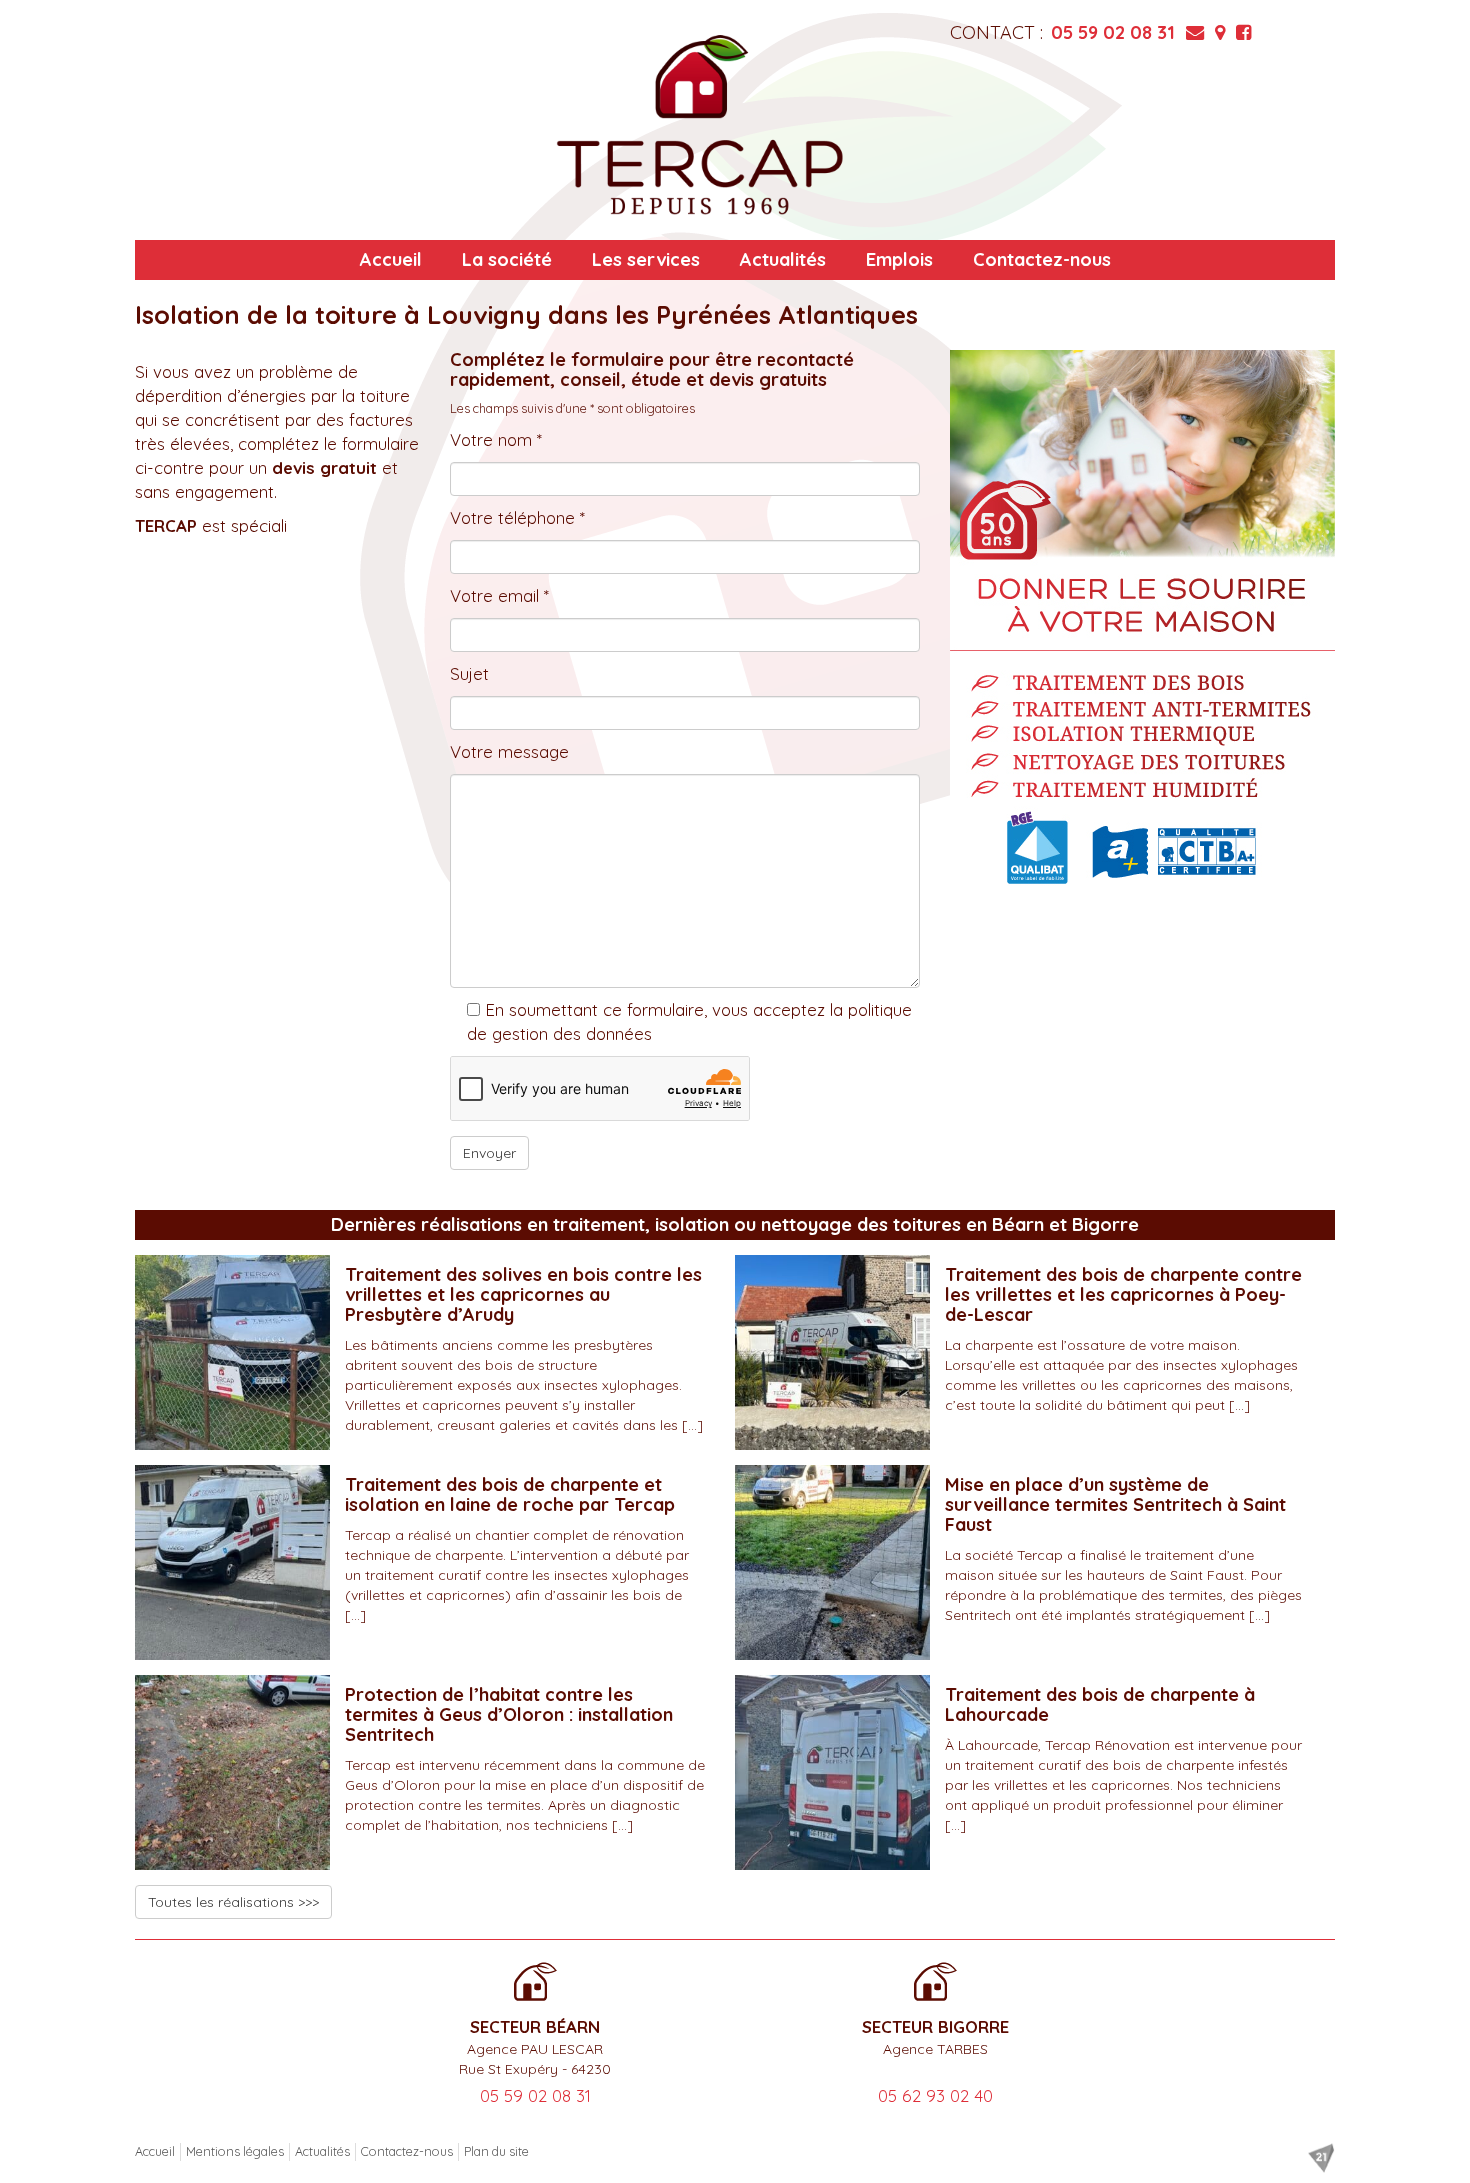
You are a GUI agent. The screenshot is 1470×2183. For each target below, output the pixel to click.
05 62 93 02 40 (935, 2095)
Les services (646, 259)
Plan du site (496, 2151)
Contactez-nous (1042, 259)
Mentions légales (235, 2151)
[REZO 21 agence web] (1321, 2158)
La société (507, 259)
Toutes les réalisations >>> (233, 1902)
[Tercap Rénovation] (700, 125)
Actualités (783, 259)
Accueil (391, 259)
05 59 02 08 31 (1113, 32)
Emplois (899, 259)
